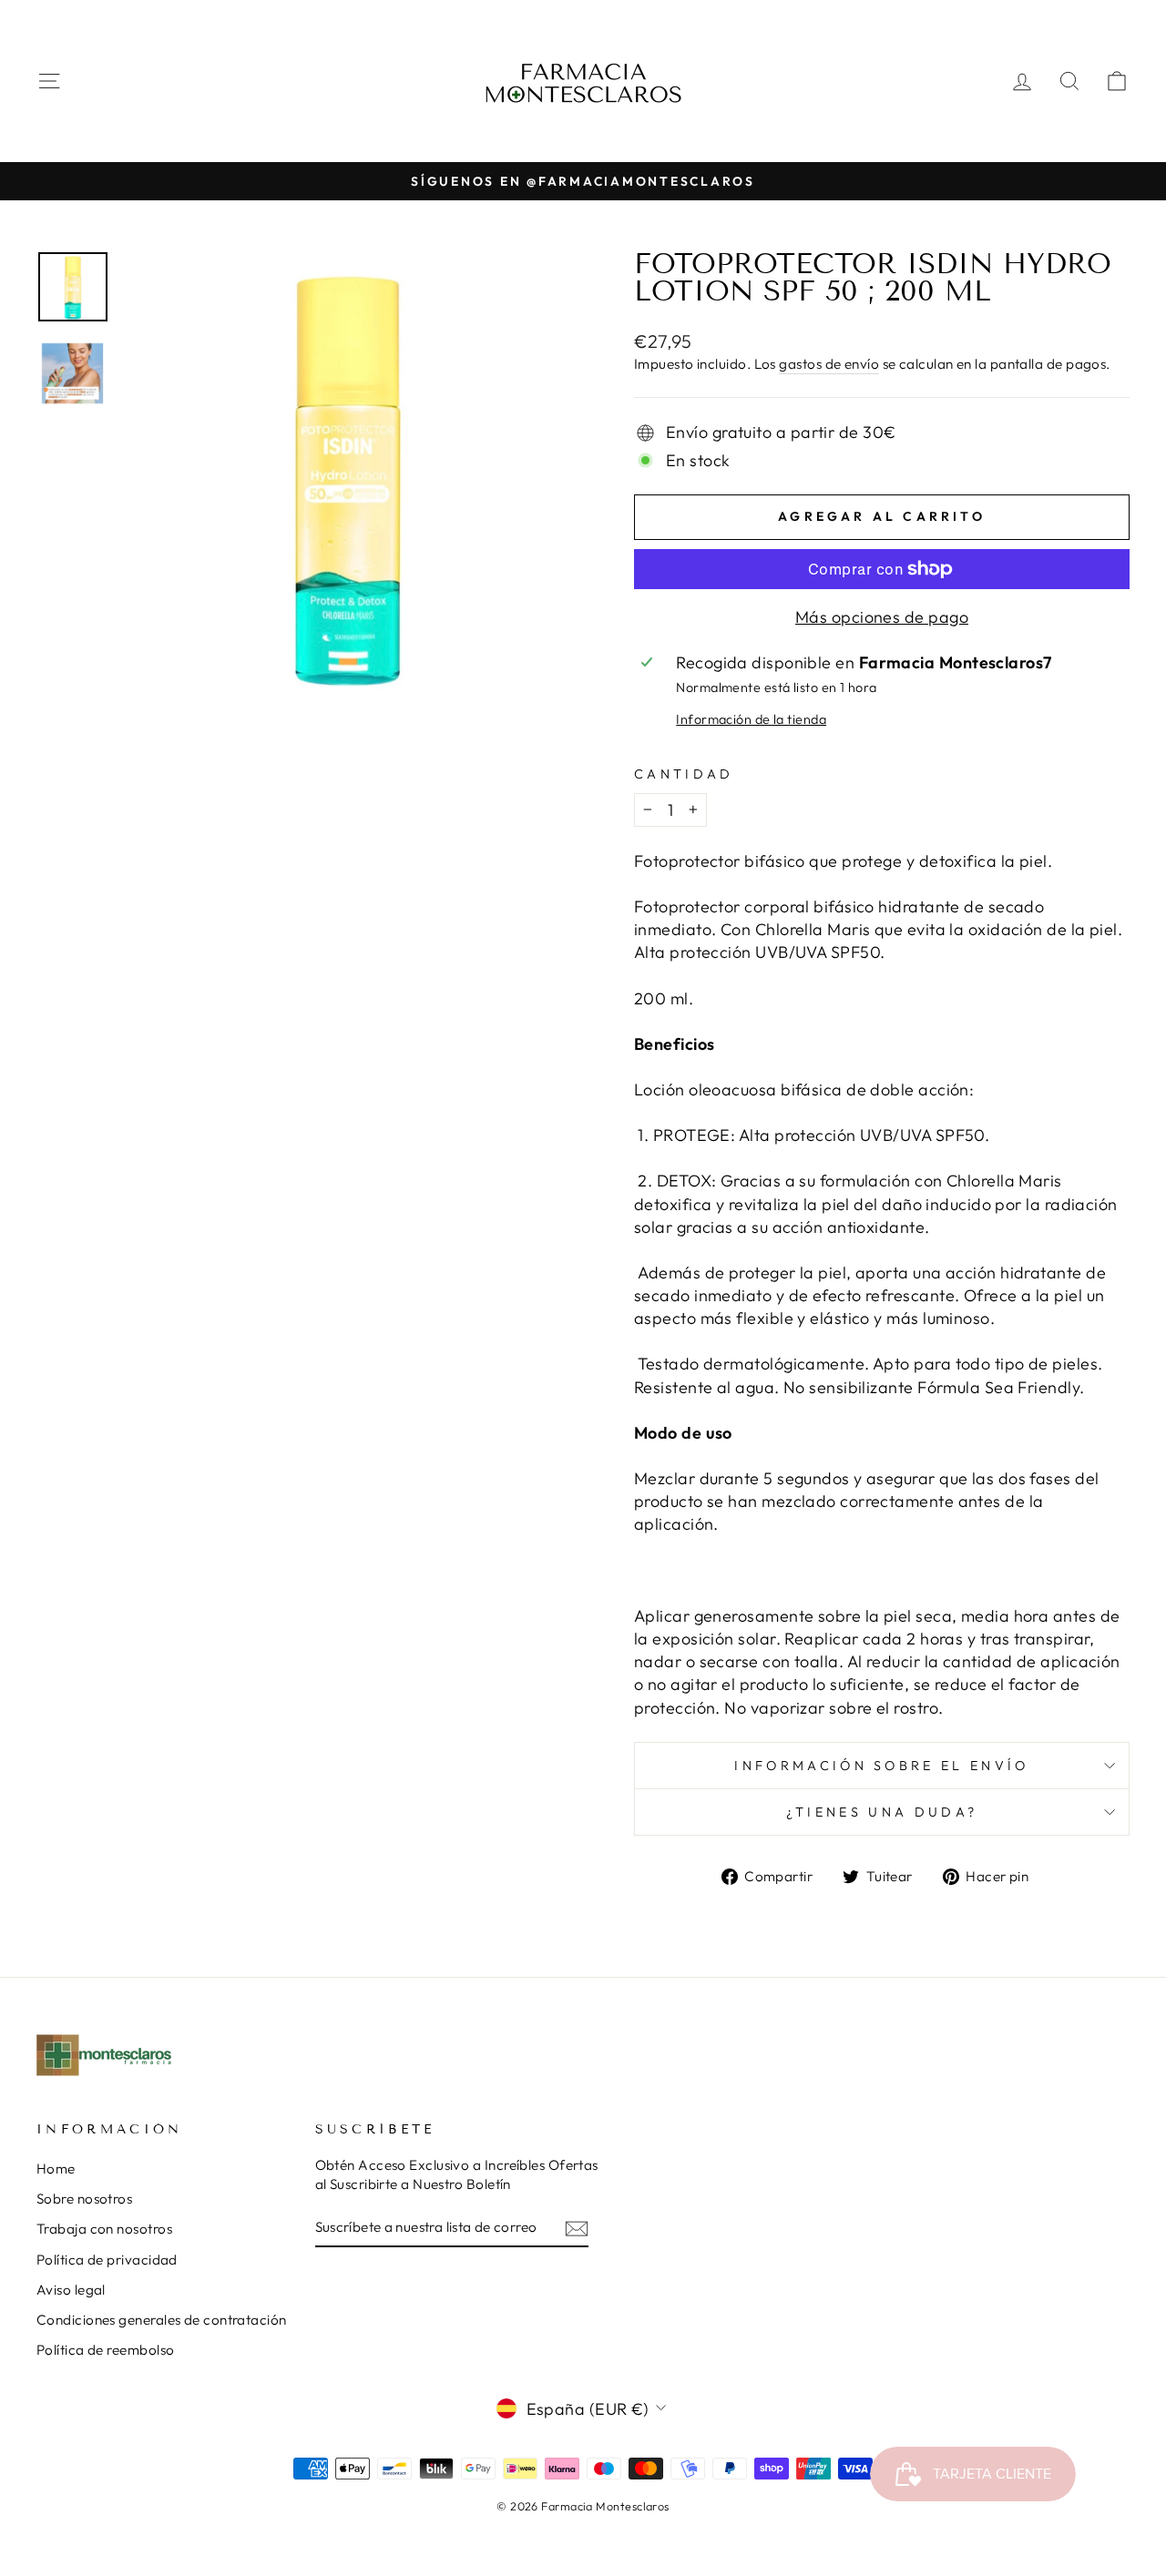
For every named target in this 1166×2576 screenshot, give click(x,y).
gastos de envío (829, 364)
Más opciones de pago (882, 617)
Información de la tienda (751, 719)
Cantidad (684, 774)
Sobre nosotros (84, 2199)
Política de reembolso (105, 2350)
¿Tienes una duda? (882, 1812)
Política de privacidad (107, 2260)
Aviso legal (71, 2290)
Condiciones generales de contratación (162, 2320)
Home (56, 2169)
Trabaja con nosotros (104, 2229)
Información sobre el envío (881, 1766)
